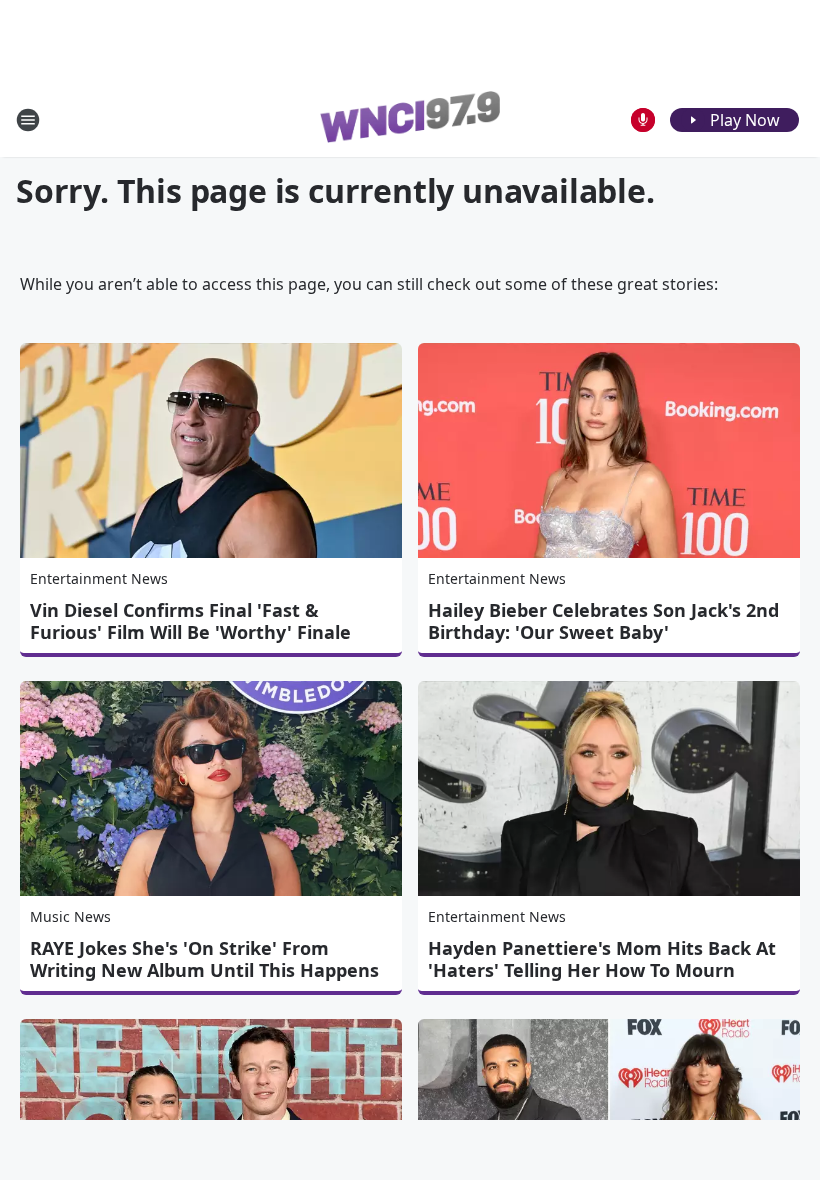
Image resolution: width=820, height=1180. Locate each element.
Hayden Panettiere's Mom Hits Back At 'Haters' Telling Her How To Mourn (602, 959)
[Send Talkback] (643, 120)
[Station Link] (410, 120)
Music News (70, 916)
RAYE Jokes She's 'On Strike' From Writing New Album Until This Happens (204, 959)
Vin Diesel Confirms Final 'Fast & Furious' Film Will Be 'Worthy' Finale (190, 621)
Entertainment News (99, 578)
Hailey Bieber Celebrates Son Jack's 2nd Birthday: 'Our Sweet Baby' (603, 621)
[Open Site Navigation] (28, 120)
